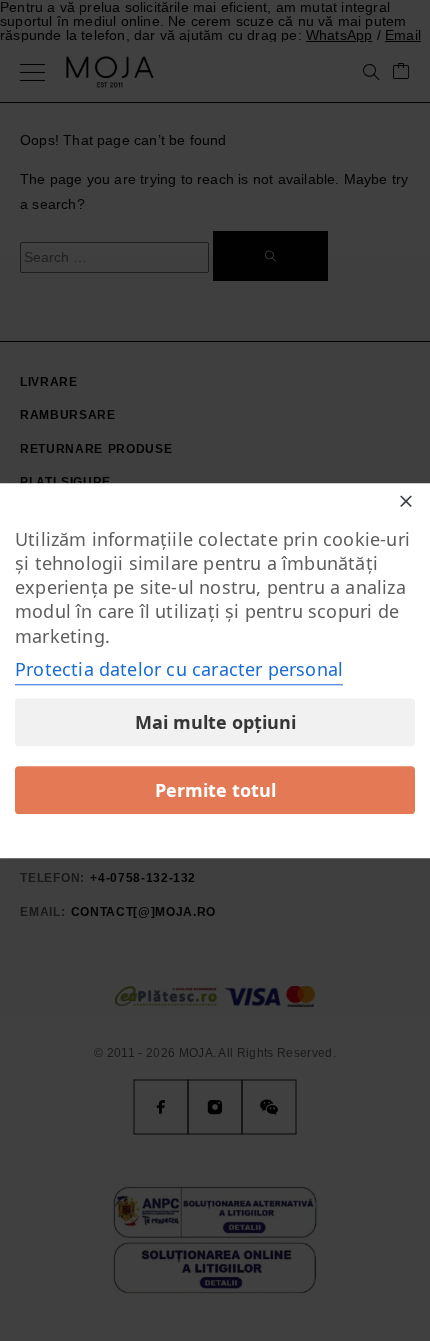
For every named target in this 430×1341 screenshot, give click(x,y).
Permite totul (215, 790)
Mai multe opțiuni (215, 722)
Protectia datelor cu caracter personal (179, 669)
